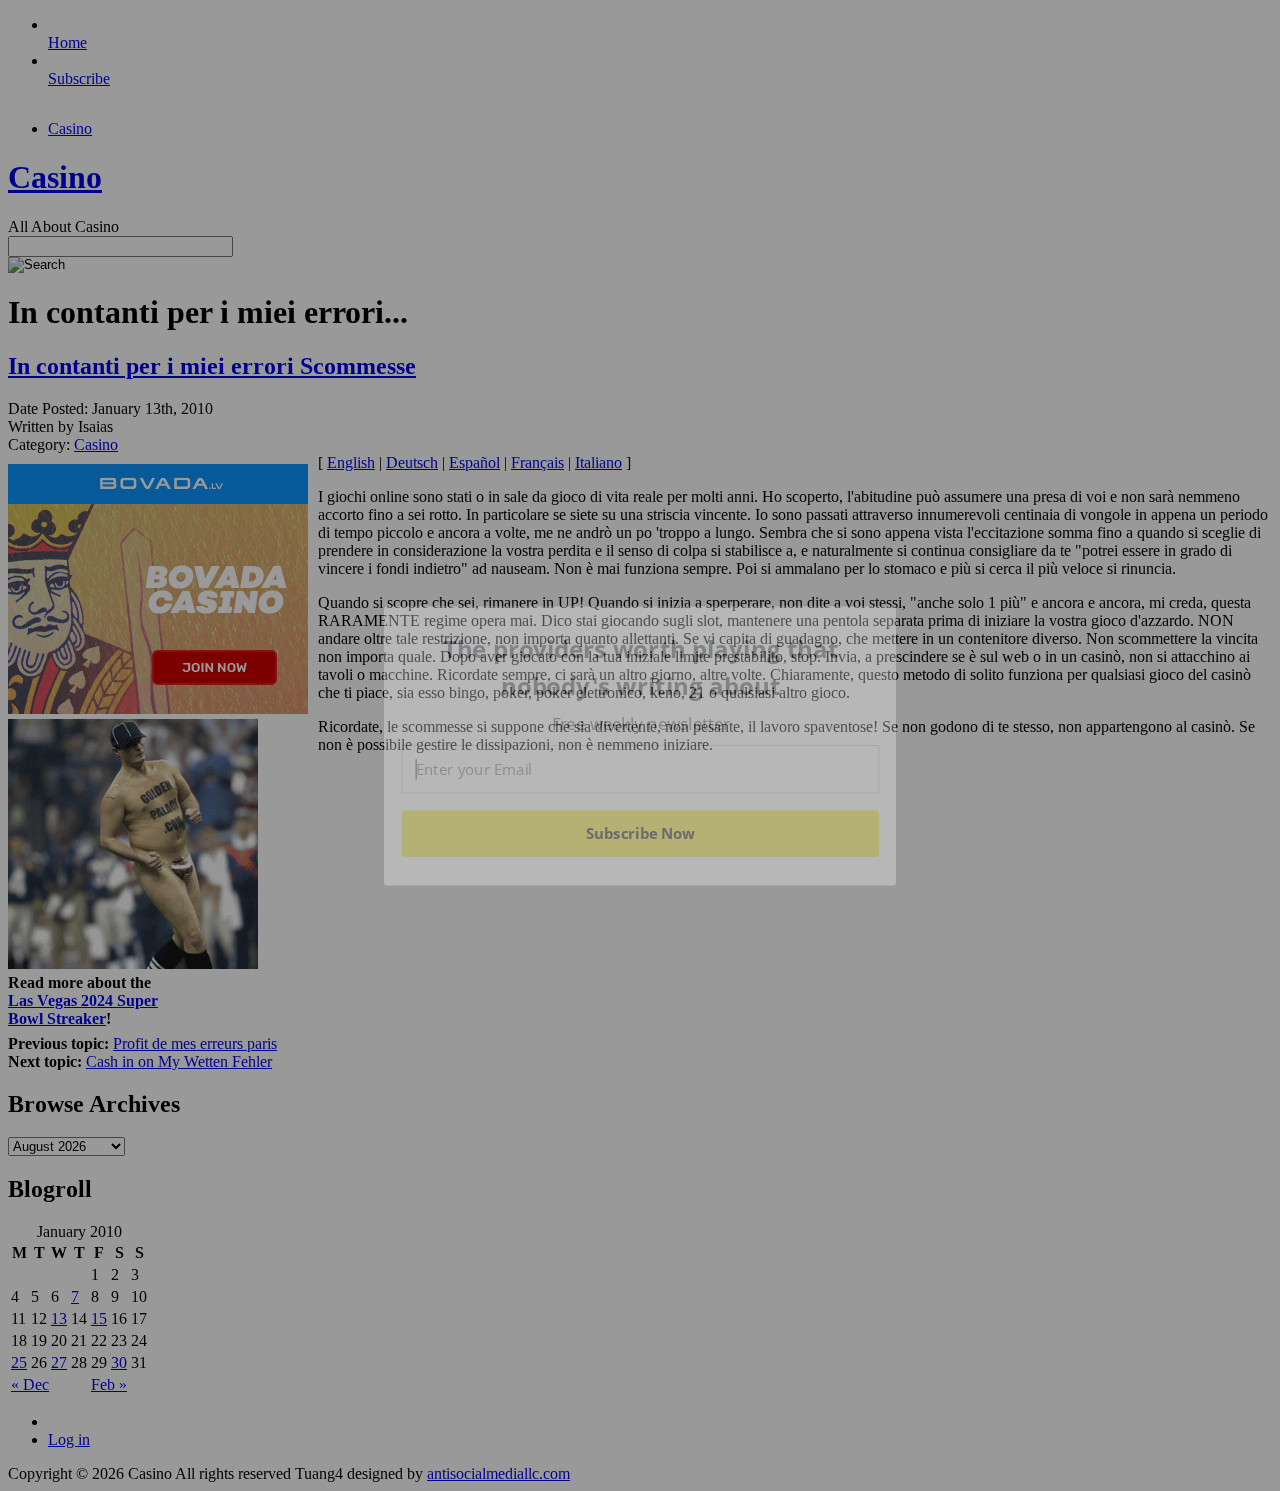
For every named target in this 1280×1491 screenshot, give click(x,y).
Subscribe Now (641, 833)
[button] (641, 667)
